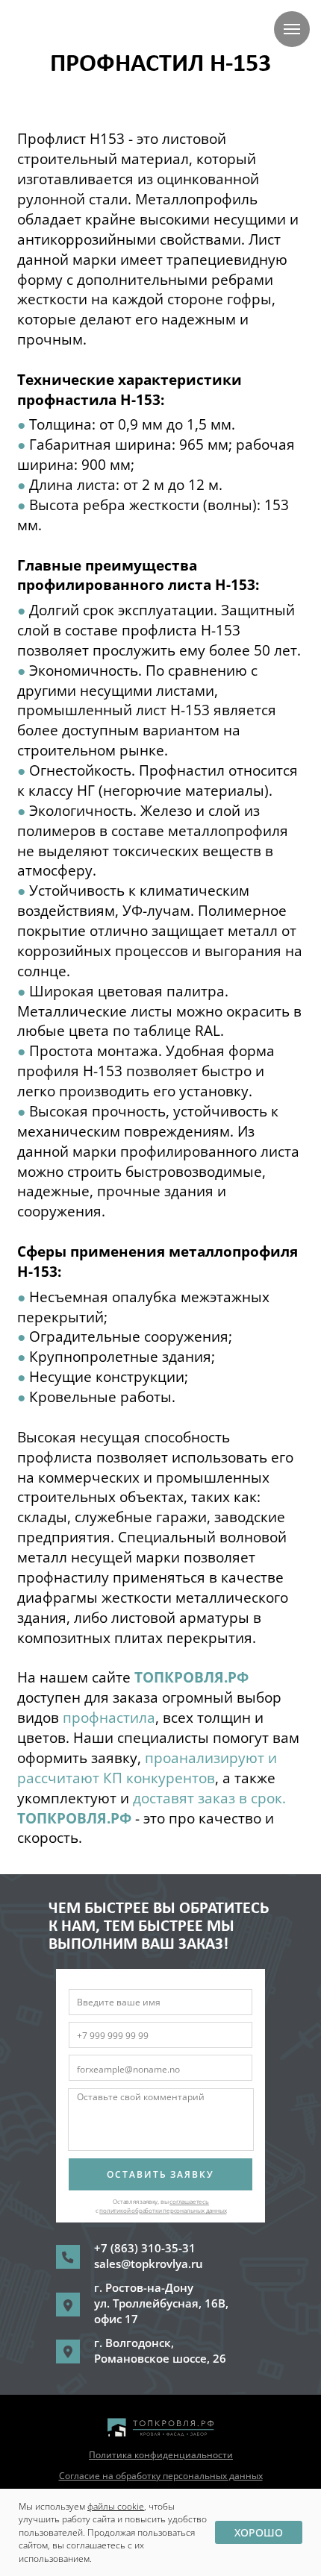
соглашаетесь (189, 2201)
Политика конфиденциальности (161, 2455)
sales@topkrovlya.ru (149, 2264)
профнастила (109, 1718)
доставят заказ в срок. (209, 1798)
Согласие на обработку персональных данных (161, 2476)
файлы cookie (116, 2506)
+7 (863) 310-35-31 (145, 2248)
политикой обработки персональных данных (163, 2210)
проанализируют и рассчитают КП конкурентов (147, 1768)
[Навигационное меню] (292, 29)
